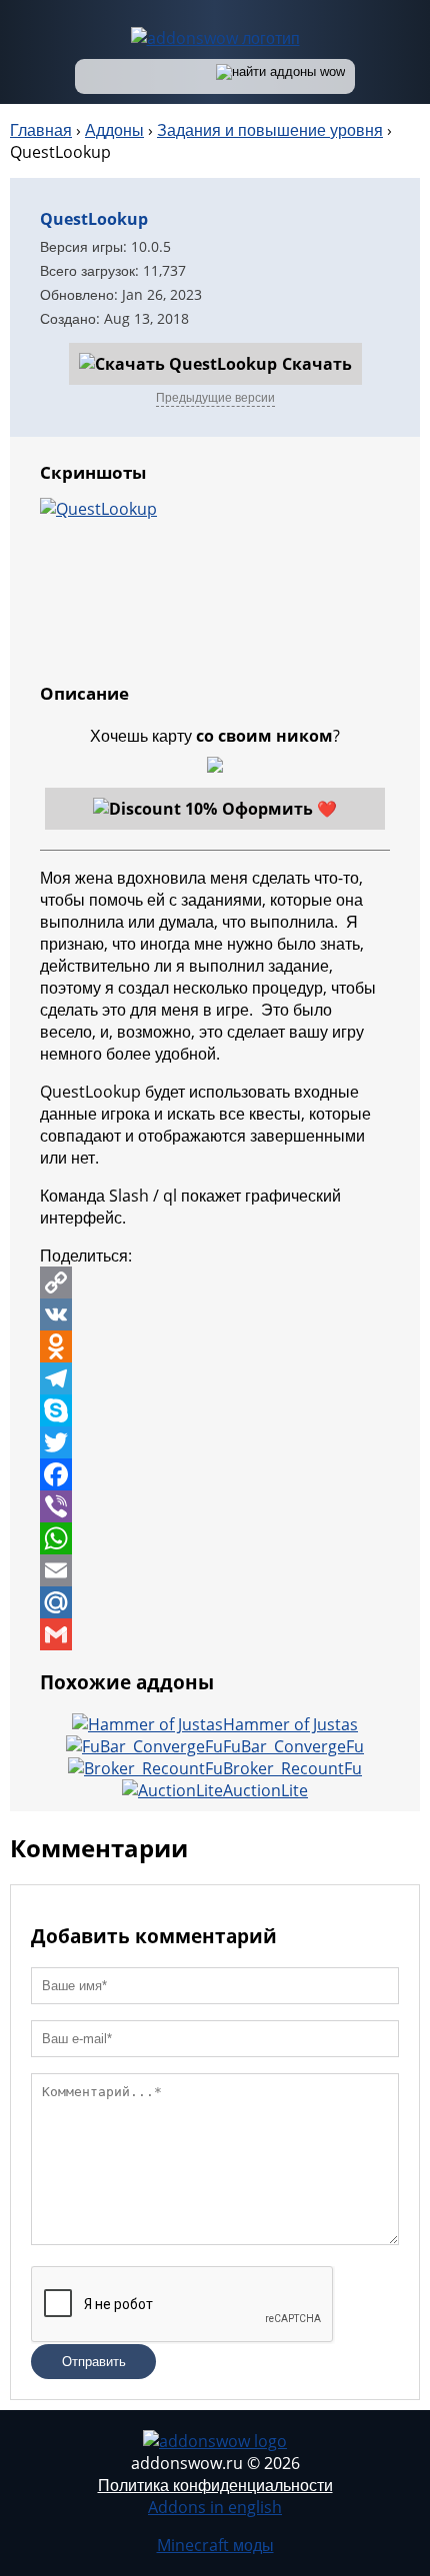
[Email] (215, 1570)
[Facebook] (215, 1474)
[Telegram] (215, 1378)
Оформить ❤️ (279, 809)
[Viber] (215, 1506)
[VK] (215, 1314)
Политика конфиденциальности (215, 2485)
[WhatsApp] (215, 1538)
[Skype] (215, 1410)
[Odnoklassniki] (215, 1346)
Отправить (94, 2362)
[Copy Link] (215, 1283)
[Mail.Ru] (215, 1602)
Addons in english (215, 2507)
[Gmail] (215, 1634)
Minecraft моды (215, 2545)
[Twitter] (215, 1442)
